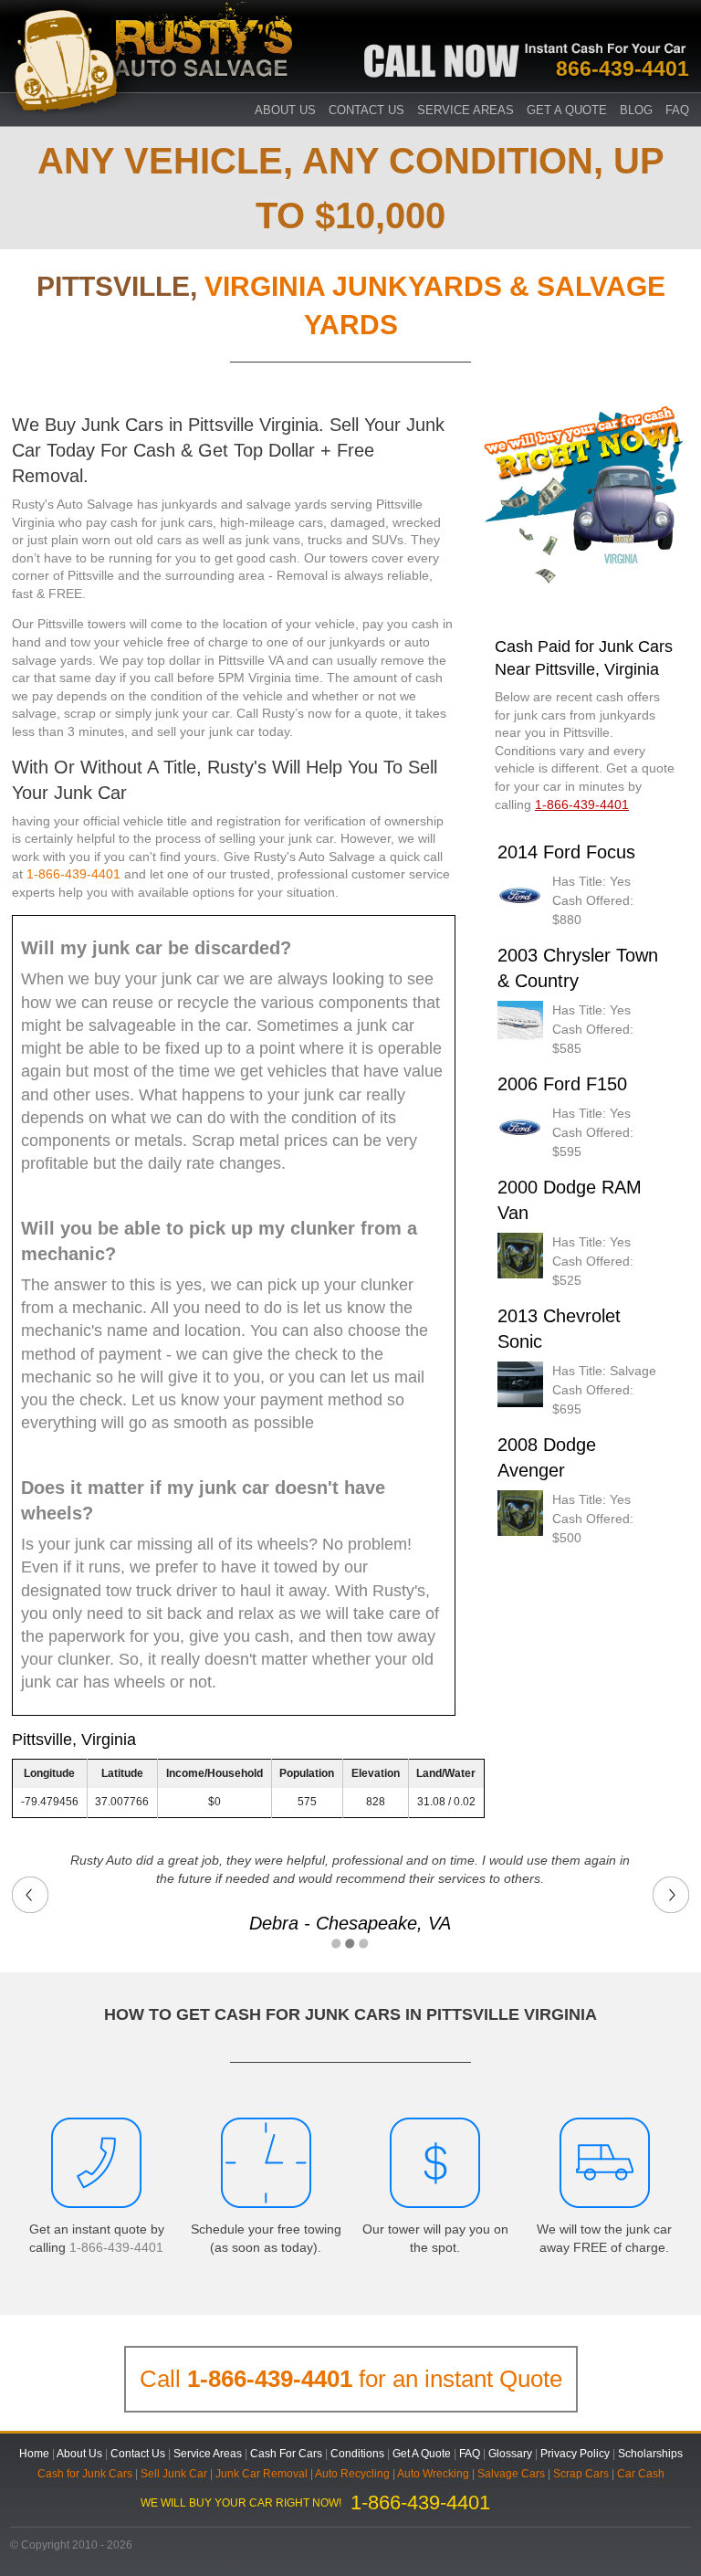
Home (34, 2454)
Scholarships (650, 2454)
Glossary (510, 2454)
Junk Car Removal (262, 2474)
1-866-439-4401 (73, 874)
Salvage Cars (511, 2474)
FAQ (677, 110)
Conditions (357, 2454)
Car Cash (641, 2474)
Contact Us (366, 110)
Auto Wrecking (433, 2474)
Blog (636, 110)
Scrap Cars (581, 2474)
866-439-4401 (623, 68)
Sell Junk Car (174, 2474)
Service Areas (466, 110)
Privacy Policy (575, 2454)
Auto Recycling (352, 2474)
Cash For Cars (286, 2454)
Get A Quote (567, 110)
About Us (79, 2454)
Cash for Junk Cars (85, 2474)
